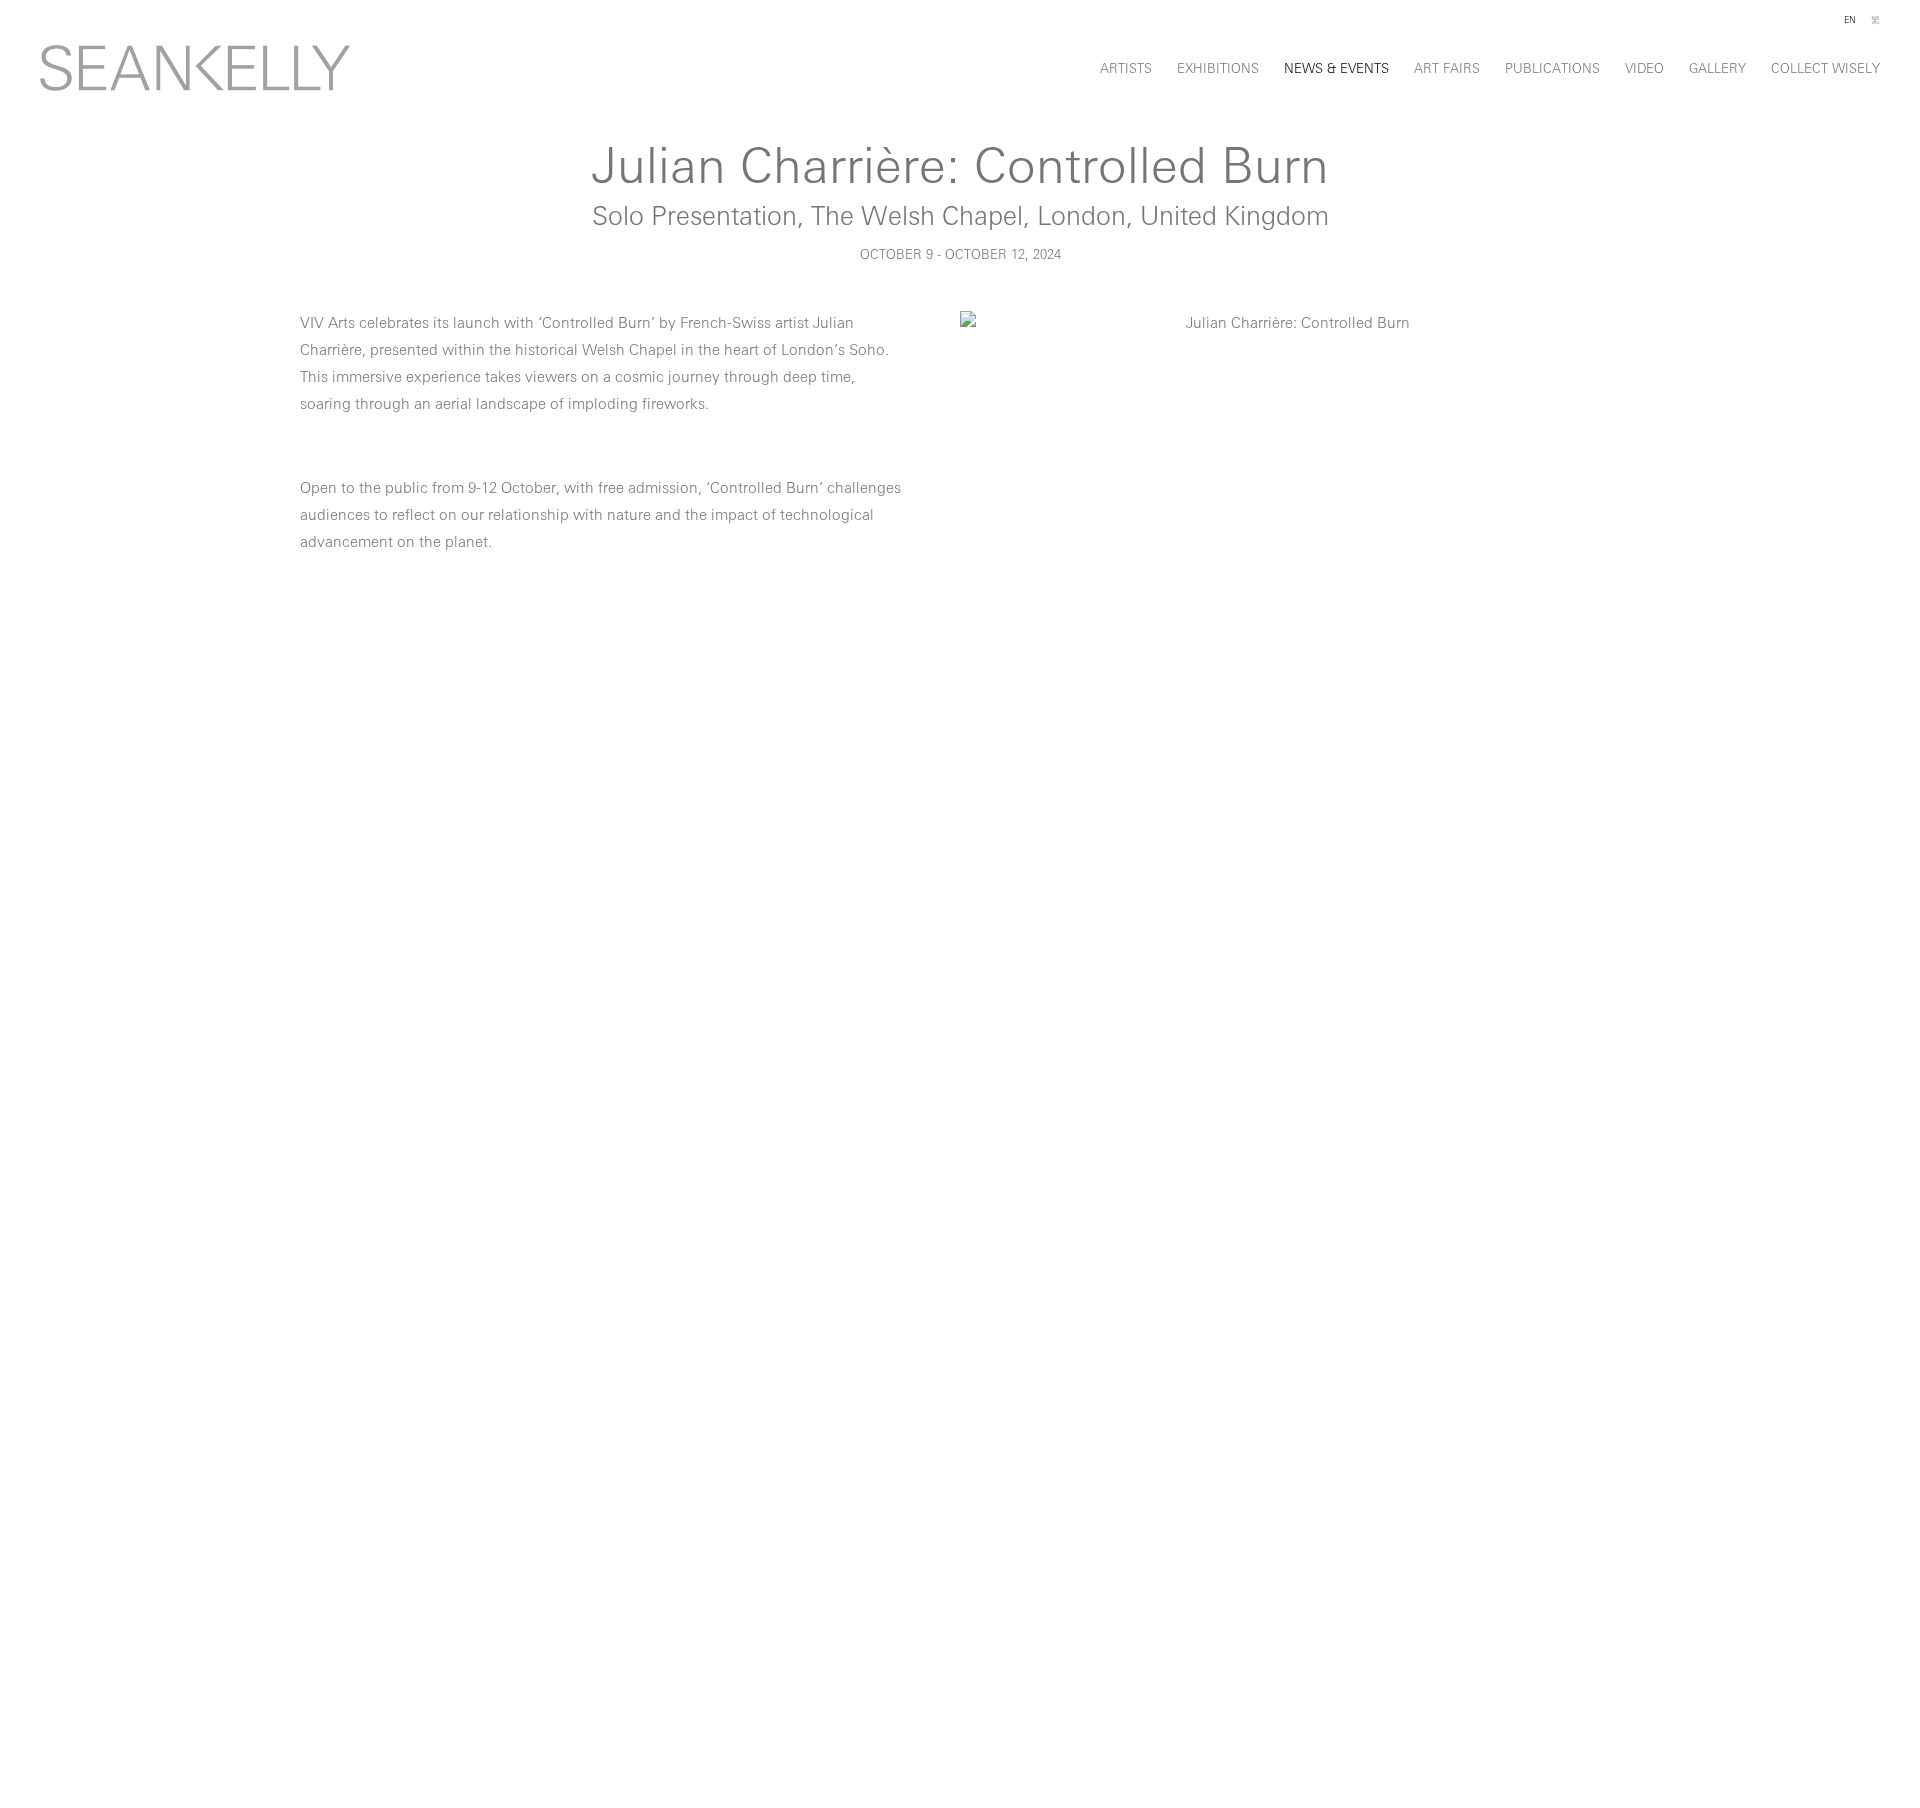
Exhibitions (1218, 69)
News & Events (1336, 69)
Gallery (1717, 69)
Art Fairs (1447, 69)
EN (1850, 20)
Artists (1126, 69)
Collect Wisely (1825, 69)
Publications (1552, 69)
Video (1644, 69)
